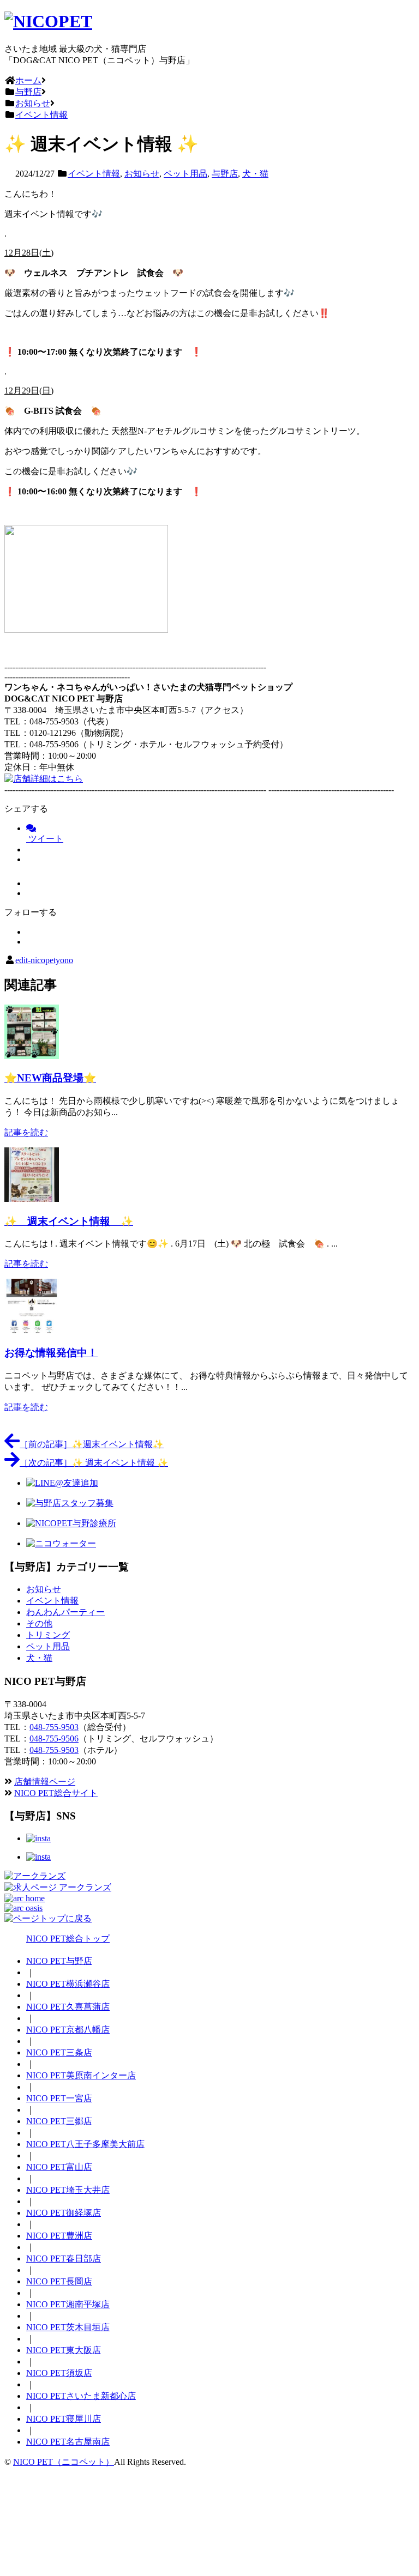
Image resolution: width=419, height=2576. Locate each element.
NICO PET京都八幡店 (68, 2030)
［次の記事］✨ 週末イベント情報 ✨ (94, 1463)
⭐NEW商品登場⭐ (50, 1078)
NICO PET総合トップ (68, 1939)
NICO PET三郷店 (59, 2121)
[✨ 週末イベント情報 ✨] (32, 1199)
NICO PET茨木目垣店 (68, 2327)
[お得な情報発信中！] (32, 1330)
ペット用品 (185, 174)
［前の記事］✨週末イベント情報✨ (92, 1444)
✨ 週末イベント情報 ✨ (69, 1221)
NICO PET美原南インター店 (81, 2075)
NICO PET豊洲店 (59, 2236)
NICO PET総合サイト (56, 1793)
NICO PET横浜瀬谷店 (68, 1984)
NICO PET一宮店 (59, 2098)
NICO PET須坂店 (59, 2373)
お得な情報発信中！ (51, 1353)
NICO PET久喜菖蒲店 (68, 2007)
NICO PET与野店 (59, 1961)
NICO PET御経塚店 (64, 2213)
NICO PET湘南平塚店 (68, 2304)
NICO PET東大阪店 (64, 2350)
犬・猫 (255, 174)
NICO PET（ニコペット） (64, 2462)
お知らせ (142, 174)
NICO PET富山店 (59, 2167)
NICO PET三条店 (59, 2052)
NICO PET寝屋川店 (64, 2419)
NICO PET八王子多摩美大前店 (85, 2144)
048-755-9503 (54, 1727)
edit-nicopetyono (44, 960)
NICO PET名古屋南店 (68, 2442)
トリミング (48, 1635)
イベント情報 (94, 174)
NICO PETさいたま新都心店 (81, 2396)
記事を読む (26, 1132)
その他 (39, 1623)
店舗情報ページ (45, 1782)
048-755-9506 (54, 1739)
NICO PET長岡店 (59, 2281)
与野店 (225, 174)
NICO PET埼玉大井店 (68, 2190)
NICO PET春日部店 (64, 2258)
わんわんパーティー (65, 1612)
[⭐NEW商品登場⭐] (32, 1056)
